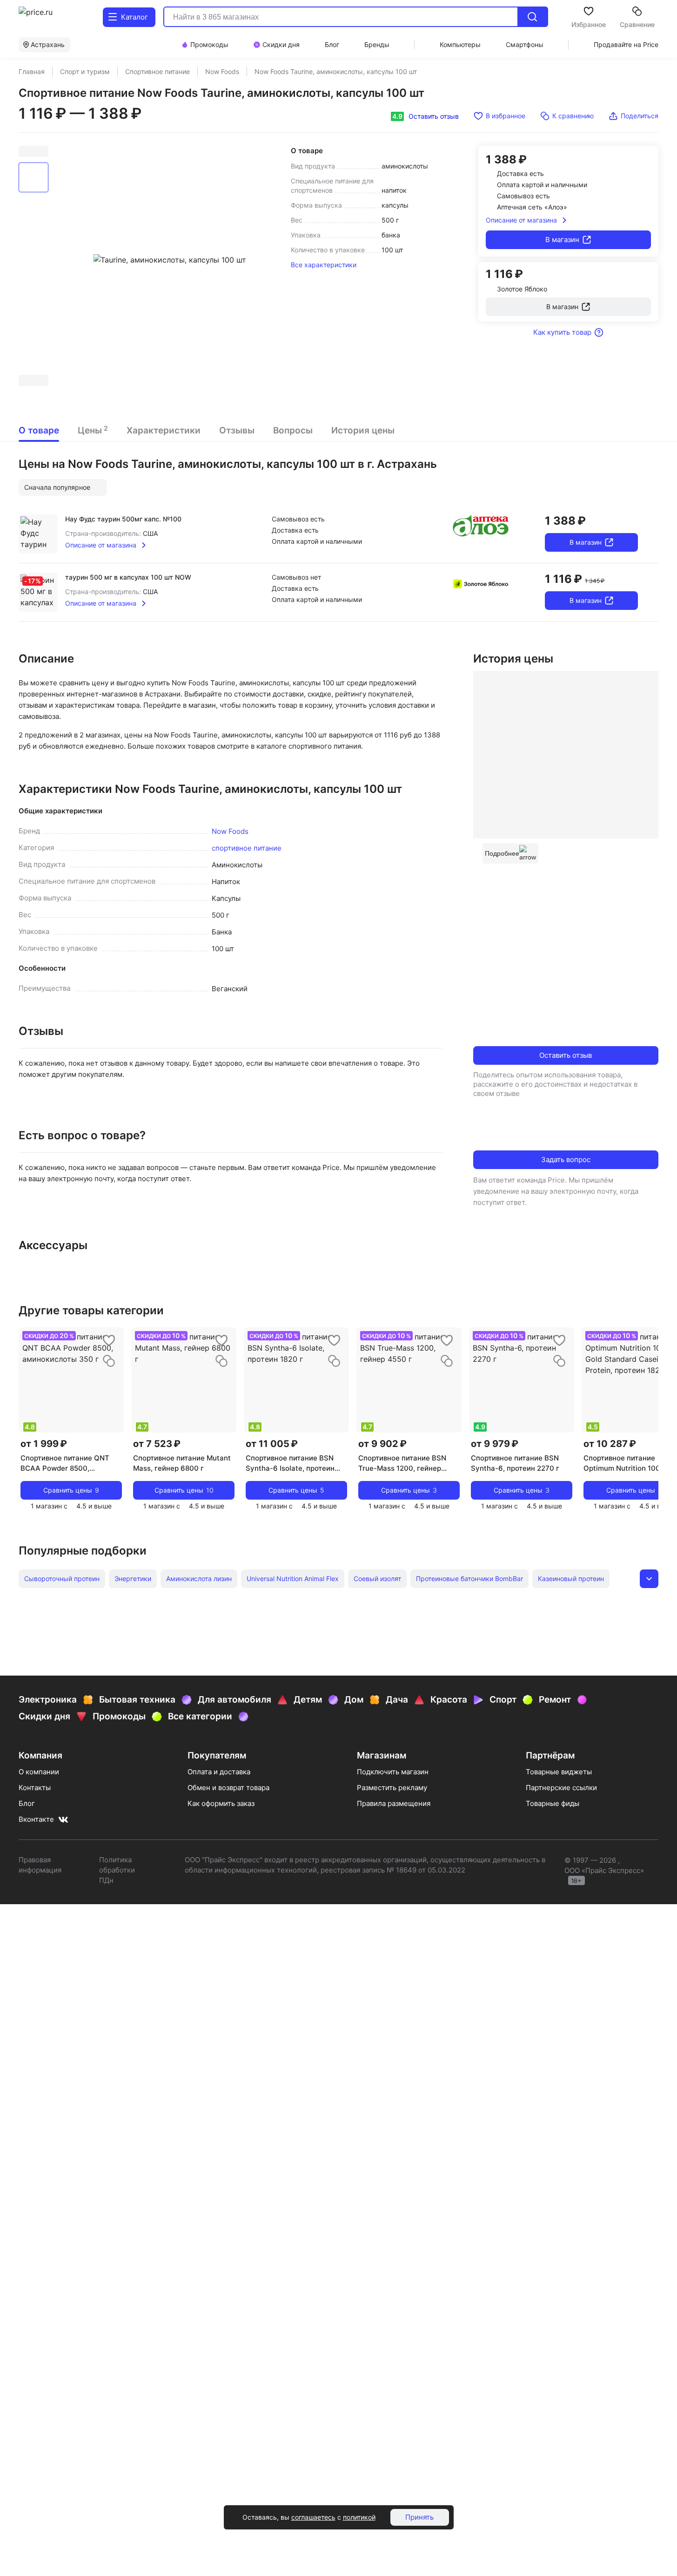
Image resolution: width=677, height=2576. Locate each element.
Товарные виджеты (559, 1772)
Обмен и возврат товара (228, 1788)
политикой (359, 2517)
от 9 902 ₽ (382, 1444)
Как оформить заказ (221, 1803)
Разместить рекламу (392, 1788)
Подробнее (502, 853)
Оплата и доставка (219, 1772)
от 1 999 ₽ (44, 1444)
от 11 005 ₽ (272, 1444)
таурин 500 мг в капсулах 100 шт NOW (128, 577)
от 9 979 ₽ (495, 1444)
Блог (27, 1803)
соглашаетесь (313, 2517)
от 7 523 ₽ (157, 1444)
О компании (39, 1772)
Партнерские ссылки (561, 1788)
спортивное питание (247, 848)
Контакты (35, 1788)
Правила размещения (394, 1803)
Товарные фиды (553, 1803)
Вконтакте (36, 1819)
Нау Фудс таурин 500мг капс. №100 (123, 519)
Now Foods (230, 831)
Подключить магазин (393, 1772)
